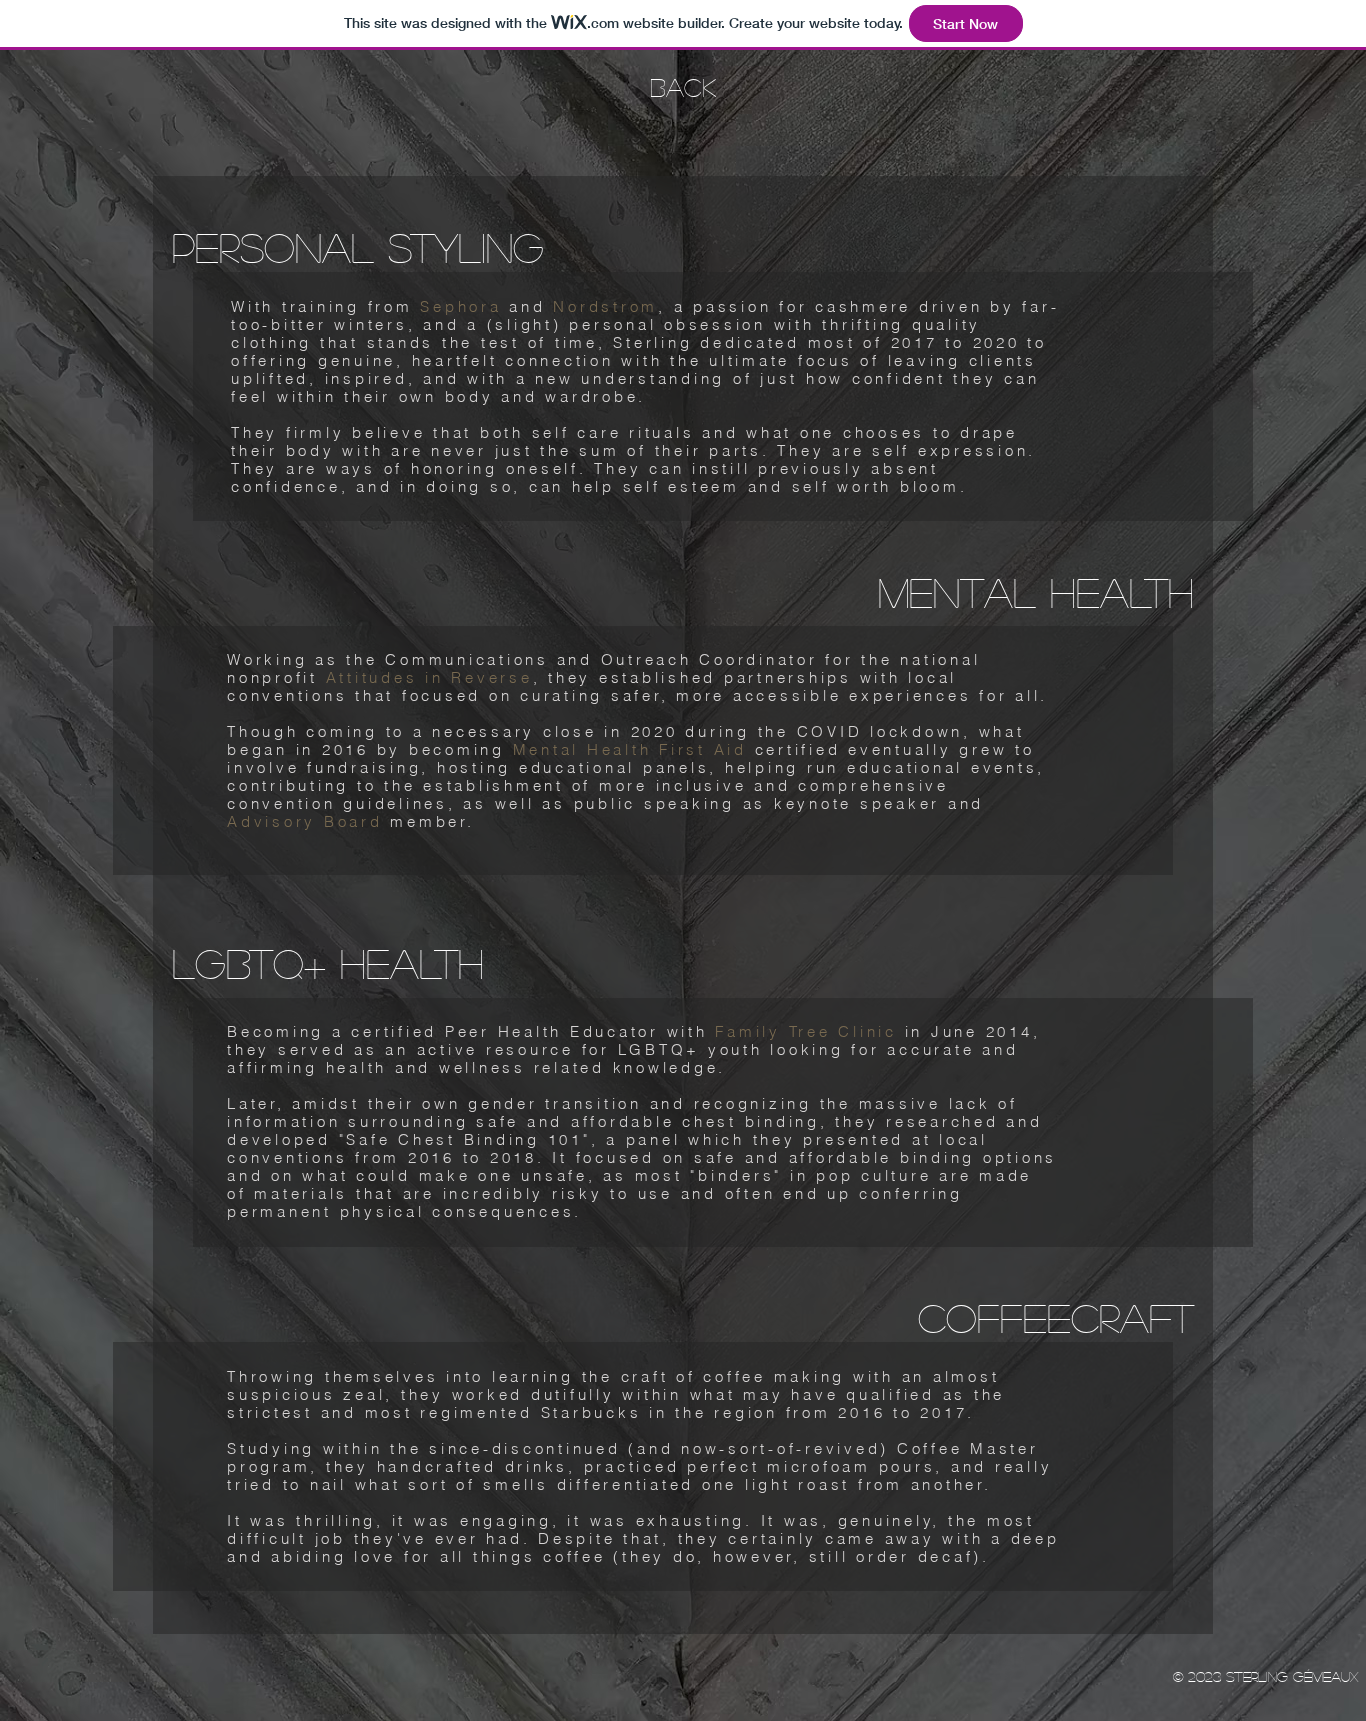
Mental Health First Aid (630, 749)
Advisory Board (305, 821)
